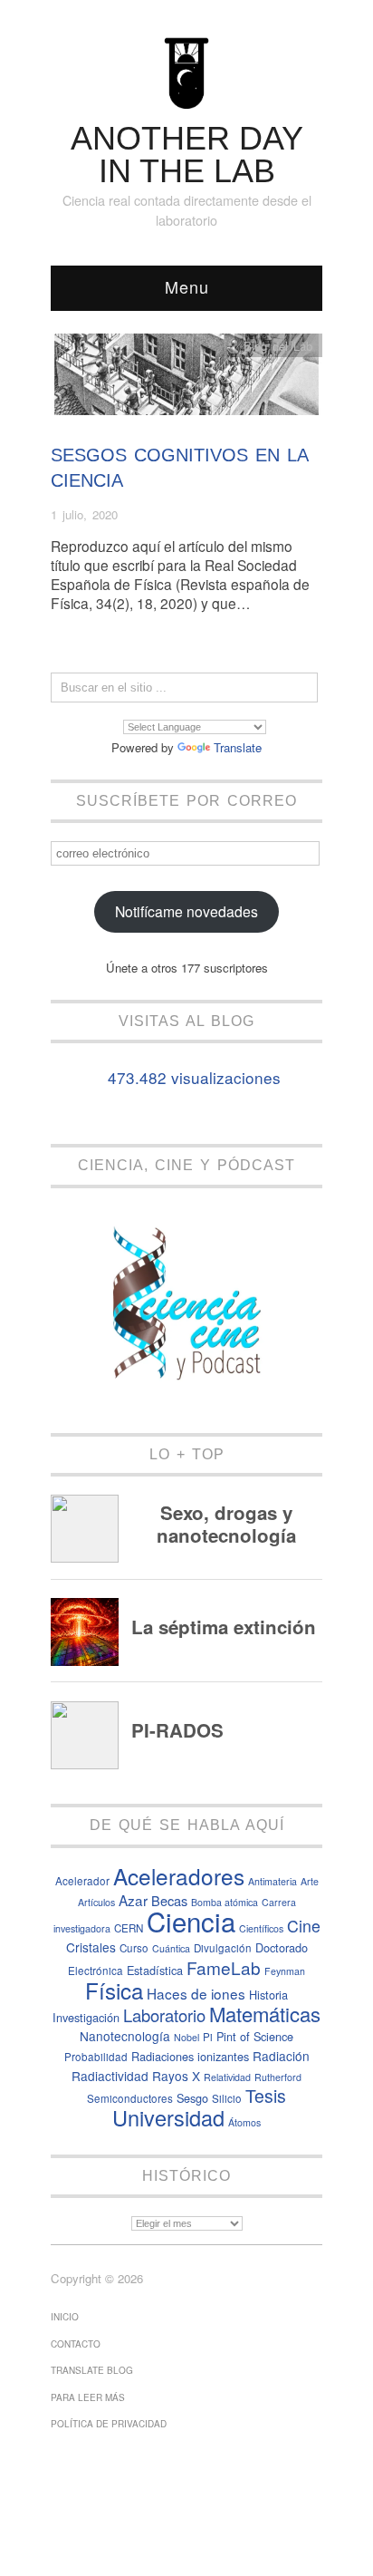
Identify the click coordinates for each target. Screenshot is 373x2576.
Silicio (227, 2098)
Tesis (266, 2096)
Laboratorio (164, 2015)
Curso (134, 1948)
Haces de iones (196, 1993)
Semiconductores (130, 2098)
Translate (238, 747)
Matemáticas (265, 2014)
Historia (268, 1995)
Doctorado (282, 1947)
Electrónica (96, 1971)
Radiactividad (110, 2076)
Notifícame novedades (186, 911)
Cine (304, 1926)
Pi (208, 2037)
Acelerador (82, 1881)
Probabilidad (96, 2057)
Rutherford (278, 2077)
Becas (169, 1900)
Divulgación (223, 1948)
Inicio (65, 2317)
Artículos (96, 1902)
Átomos (244, 2122)
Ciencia (191, 1921)
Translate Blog (92, 2370)
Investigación (86, 2017)
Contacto (76, 2344)
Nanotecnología (125, 2036)
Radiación (281, 2056)
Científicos (261, 1928)
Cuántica (171, 1948)
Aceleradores (179, 1876)
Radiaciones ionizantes (190, 2056)
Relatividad (227, 2077)
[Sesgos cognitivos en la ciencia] (186, 379)
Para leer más (88, 2397)
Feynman (285, 1971)
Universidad (168, 2117)
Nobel (186, 2037)
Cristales (91, 1947)
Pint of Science (255, 2036)
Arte (310, 1881)
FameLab (224, 1967)
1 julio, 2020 (84, 514)
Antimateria (273, 1881)
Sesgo (192, 2098)
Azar (133, 1900)
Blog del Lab (278, 346)
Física (114, 1990)
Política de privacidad (109, 2424)
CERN (129, 1928)
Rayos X (176, 2076)
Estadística (155, 1970)
